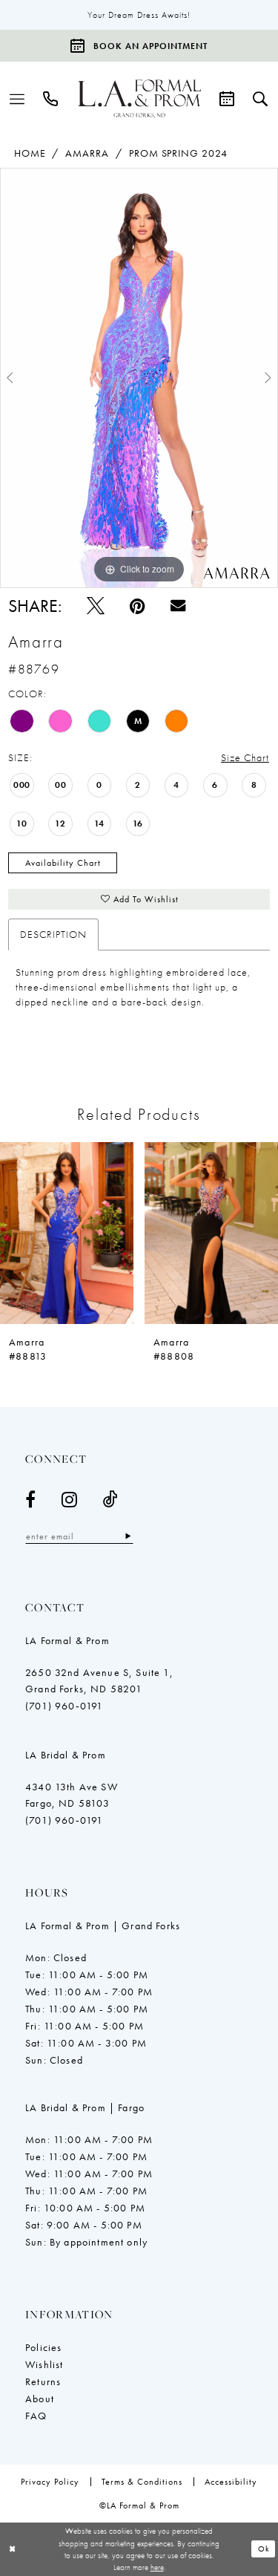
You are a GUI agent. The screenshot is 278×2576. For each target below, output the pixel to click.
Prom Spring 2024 (178, 153)
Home (30, 153)
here (157, 2567)
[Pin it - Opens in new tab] (138, 606)
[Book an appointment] (227, 99)
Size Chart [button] (245, 757)
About (40, 2399)
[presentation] (67, 1233)
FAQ (36, 2416)
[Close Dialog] (13, 2549)
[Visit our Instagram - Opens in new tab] (70, 1499)
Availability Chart (63, 863)
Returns (43, 2381)
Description (53, 934)
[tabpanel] (139, 378)
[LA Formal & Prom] (139, 99)
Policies (43, 2347)
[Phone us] (51, 99)
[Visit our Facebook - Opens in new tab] (31, 1499)
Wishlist (44, 2364)
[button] (17, 99)
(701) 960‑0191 (64, 1706)
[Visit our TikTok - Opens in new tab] (111, 1499)
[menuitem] (17, 99)
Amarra (87, 153)
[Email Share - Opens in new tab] (178, 605)
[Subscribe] (128, 1536)
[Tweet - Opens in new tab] (96, 606)
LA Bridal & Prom (66, 1755)
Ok (264, 2549)
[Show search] (261, 99)
